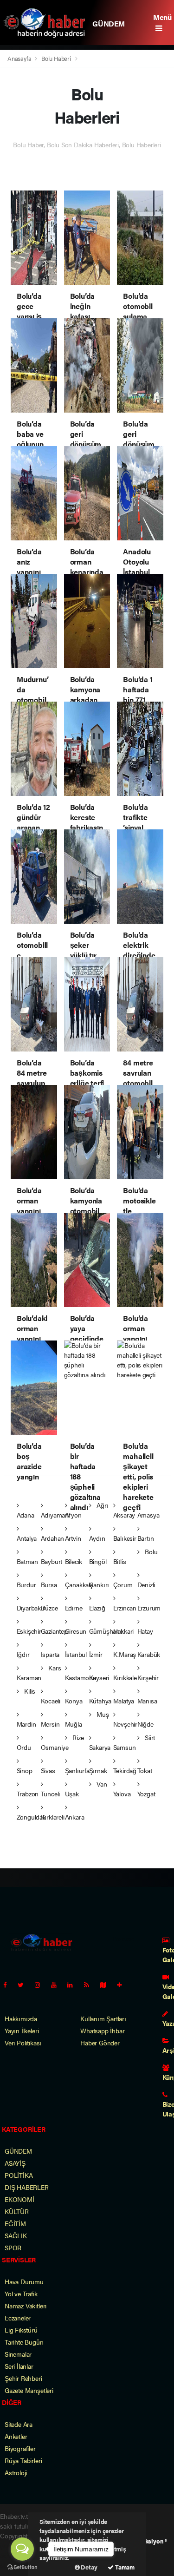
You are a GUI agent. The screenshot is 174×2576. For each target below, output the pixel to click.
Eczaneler (18, 2318)
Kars (54, 1668)
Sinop (25, 1770)
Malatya (124, 1701)
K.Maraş (125, 1654)
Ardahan (53, 1538)
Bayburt (52, 1561)
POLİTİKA (19, 2175)
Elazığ (97, 1608)
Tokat (145, 1770)
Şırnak (98, 1770)
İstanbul (76, 1654)
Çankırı (99, 1584)
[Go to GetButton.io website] (22, 2567)
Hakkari (124, 1631)
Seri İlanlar (19, 2366)
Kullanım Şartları (103, 2018)
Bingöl (98, 1561)
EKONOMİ (19, 2199)
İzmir (96, 1654)
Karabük (149, 1654)
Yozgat (146, 1794)
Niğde (145, 1724)
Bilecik (74, 1561)
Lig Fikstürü (21, 2330)
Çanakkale (79, 1584)
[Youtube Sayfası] (58, 1985)
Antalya (27, 1538)
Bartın (146, 1538)
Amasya (148, 1515)
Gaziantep (54, 1631)
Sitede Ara (19, 2424)
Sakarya (100, 1747)
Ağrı (101, 1505)
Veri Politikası (23, 2043)
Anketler (16, 2436)
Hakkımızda (21, 2018)
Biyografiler (20, 2448)
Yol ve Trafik (21, 2293)
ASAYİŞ (15, 2163)
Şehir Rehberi (23, 2378)
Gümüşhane (106, 1631)
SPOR (13, 2247)
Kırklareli (53, 1817)
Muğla (74, 1724)
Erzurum (149, 1608)
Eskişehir (29, 1631)
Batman (27, 1561)
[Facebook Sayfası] (9, 1985)
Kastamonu (81, 1677)
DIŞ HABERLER (27, 2187)
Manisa (147, 1701)
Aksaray (124, 1515)
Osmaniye (55, 1747)
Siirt (149, 1737)
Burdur (26, 1584)
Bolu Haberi (56, 58)
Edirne (74, 1608)
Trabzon (28, 1794)
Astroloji (16, 2472)
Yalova (122, 1794)
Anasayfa (20, 58)
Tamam (124, 2567)
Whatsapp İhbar (102, 2031)
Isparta (50, 1654)
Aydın (97, 1538)
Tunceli (51, 1794)
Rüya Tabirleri (23, 2460)
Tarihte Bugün (24, 2342)
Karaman (29, 1677)
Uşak (72, 1794)
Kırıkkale (125, 1677)
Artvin (73, 1538)
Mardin (26, 1724)
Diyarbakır (31, 1608)
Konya (74, 1701)
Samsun (125, 1747)
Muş (102, 1714)
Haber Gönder (100, 2043)
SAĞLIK (16, 2235)
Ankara (75, 1817)
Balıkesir (125, 1538)
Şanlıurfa (77, 1770)
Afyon (73, 1515)
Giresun (76, 1631)
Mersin (50, 1724)
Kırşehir (148, 1677)
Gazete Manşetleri (29, 2390)
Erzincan (125, 1608)
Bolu (150, 1551)
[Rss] (90, 1985)
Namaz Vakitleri (26, 2306)
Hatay (145, 1631)
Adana (26, 1515)
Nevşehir (125, 1724)
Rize (77, 1737)
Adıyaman (55, 1515)
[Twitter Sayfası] (24, 1985)
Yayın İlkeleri (22, 2031)
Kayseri (99, 1677)
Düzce (49, 1608)
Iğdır (23, 1654)
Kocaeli (51, 1701)
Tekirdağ (125, 1770)
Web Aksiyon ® (147, 2541)
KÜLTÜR (17, 2211)
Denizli (146, 1584)
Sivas (48, 1770)
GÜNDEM (109, 23)
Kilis (29, 1691)
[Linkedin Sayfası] (74, 1985)
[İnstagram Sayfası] (41, 1985)
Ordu (24, 1747)
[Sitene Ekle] (123, 1985)
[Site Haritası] (107, 1985)
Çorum (123, 1584)
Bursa (49, 1584)
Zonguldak (31, 1817)
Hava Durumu (24, 2281)
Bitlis (120, 1561)
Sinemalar (18, 2354)
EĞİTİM (15, 2223)
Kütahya (100, 1701)
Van (101, 1784)
